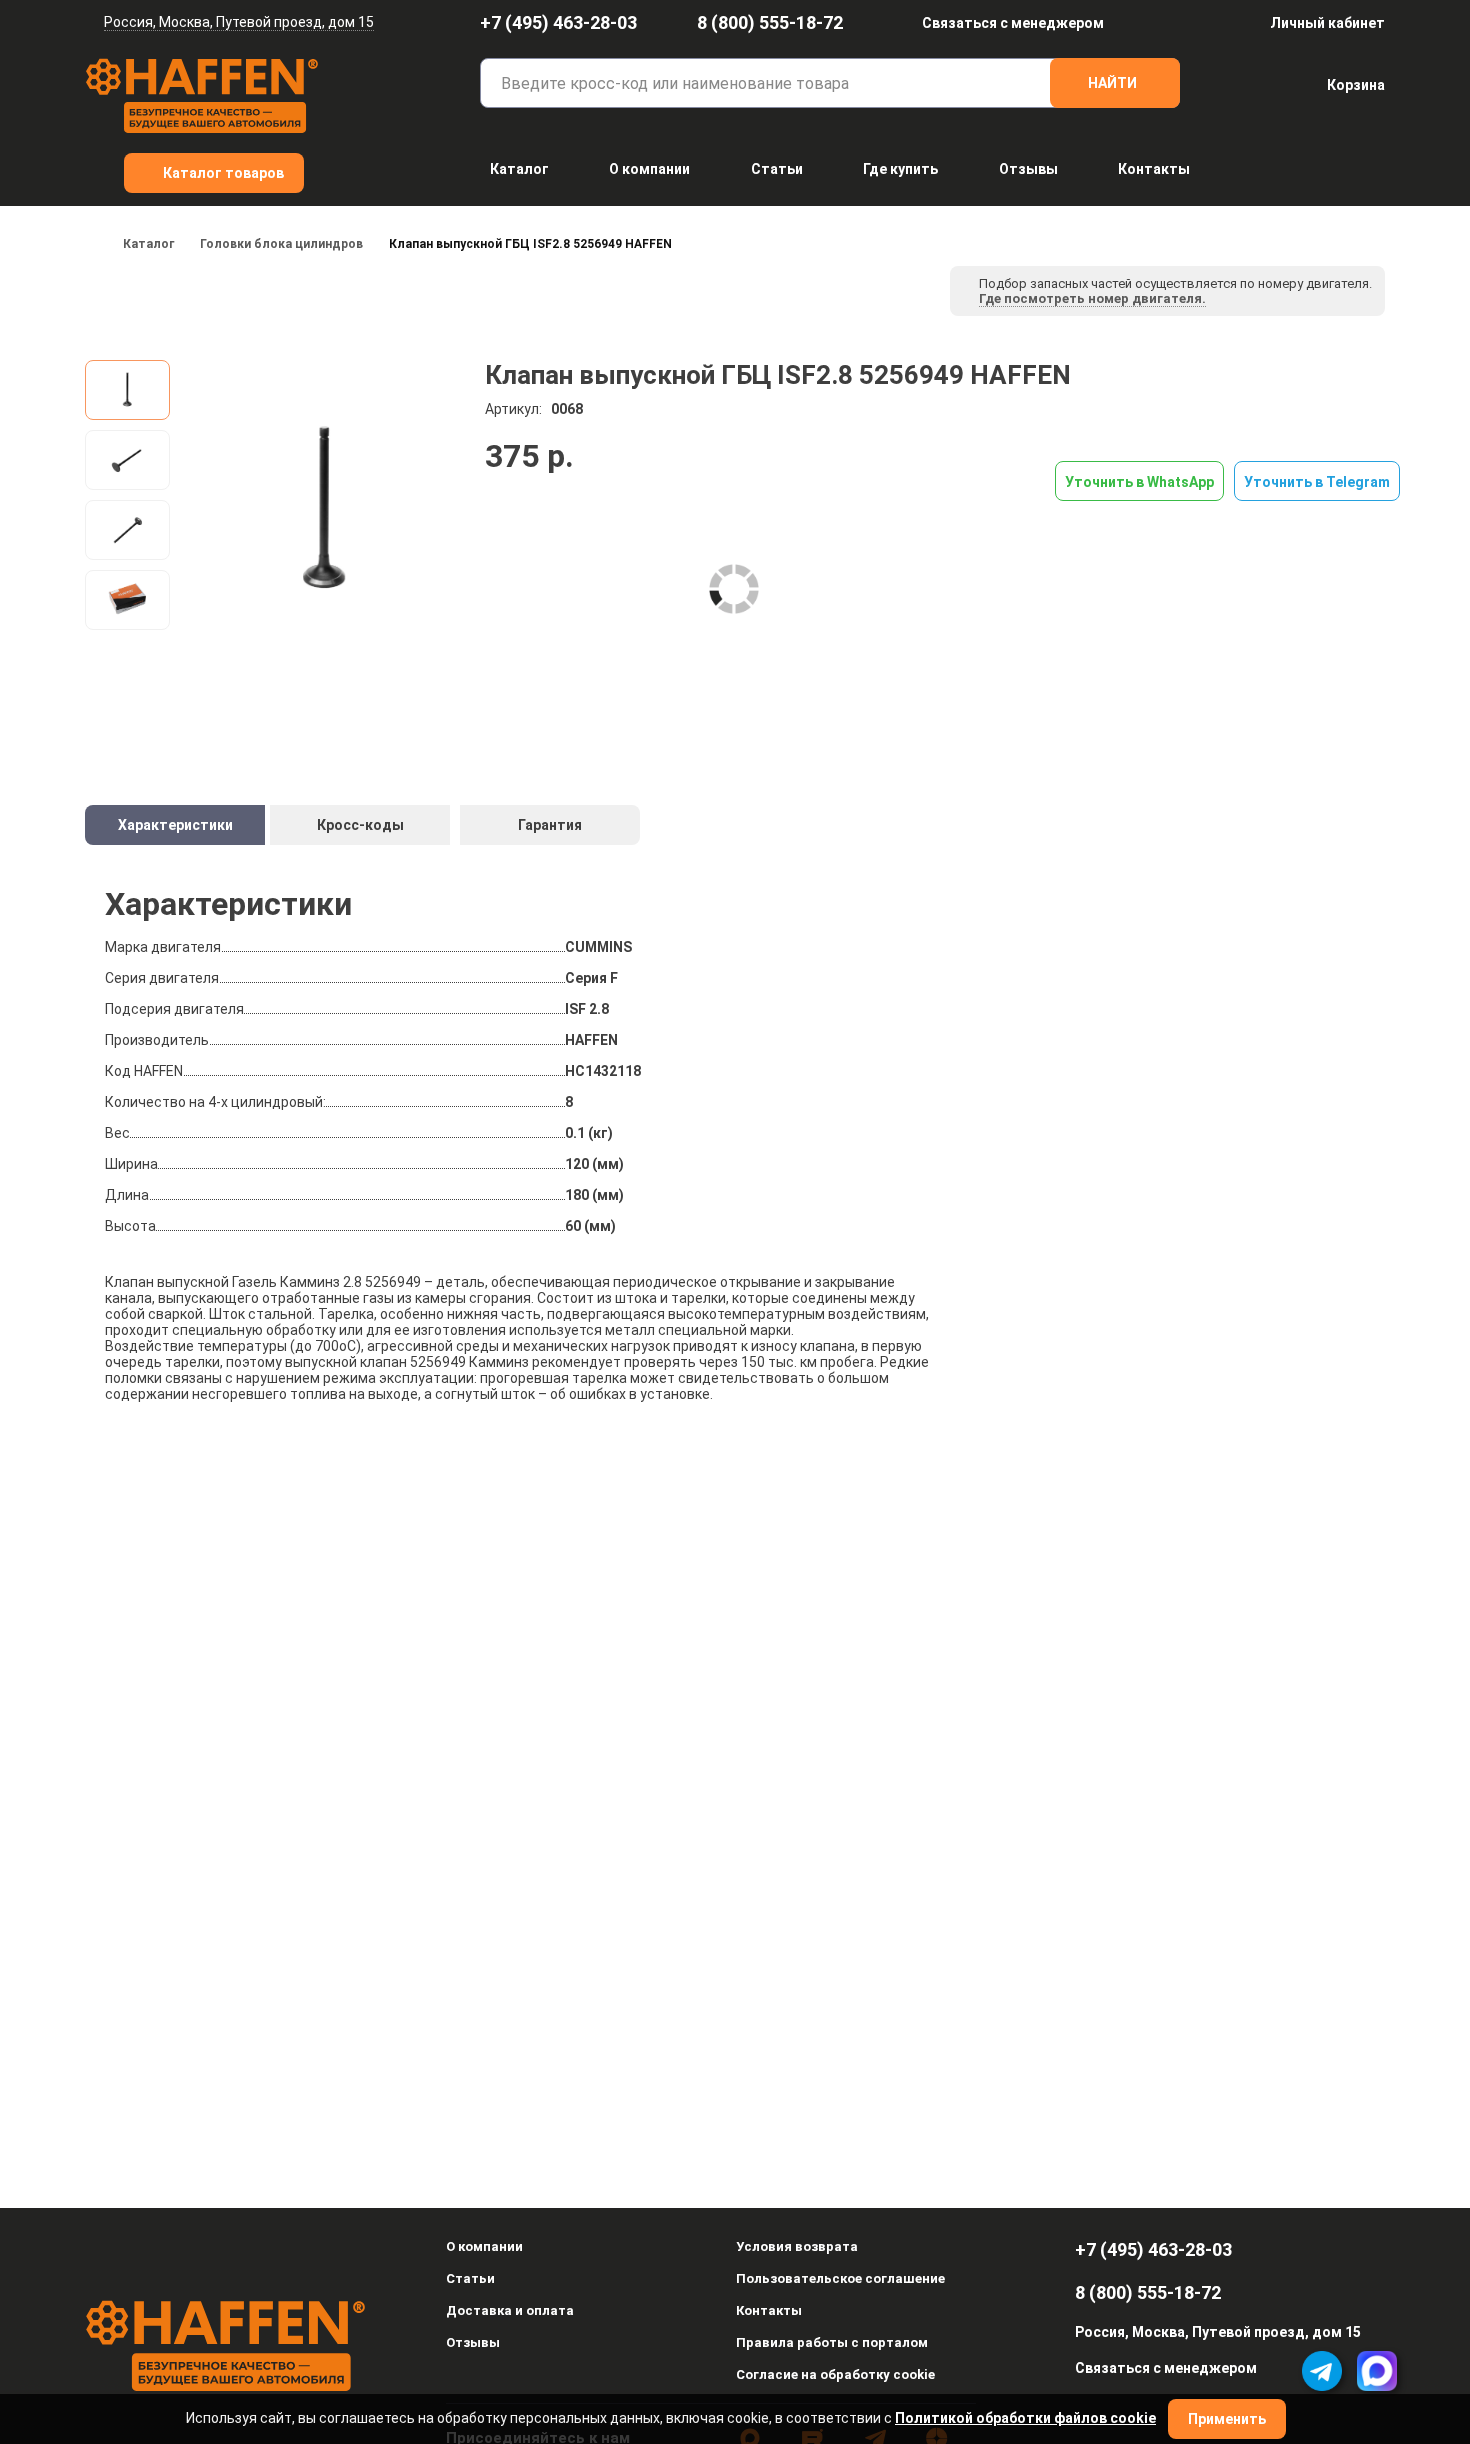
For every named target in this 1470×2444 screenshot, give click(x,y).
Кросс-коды (360, 825)
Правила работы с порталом (832, 2342)
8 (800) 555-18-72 (770, 22)
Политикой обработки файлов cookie (1025, 2418)
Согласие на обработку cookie (835, 2374)
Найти (1112, 83)
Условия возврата (797, 2246)
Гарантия (550, 825)
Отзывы (1028, 169)
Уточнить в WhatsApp (1139, 482)
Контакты (1154, 169)
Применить (1227, 2419)
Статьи (777, 169)
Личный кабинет (1327, 23)
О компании (649, 169)
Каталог (519, 169)
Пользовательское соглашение (840, 2278)
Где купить (900, 169)
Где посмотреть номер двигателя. (1092, 298)
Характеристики (175, 825)
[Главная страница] (91, 244)
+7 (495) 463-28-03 (558, 22)
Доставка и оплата (510, 2310)
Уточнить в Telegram (1317, 482)
